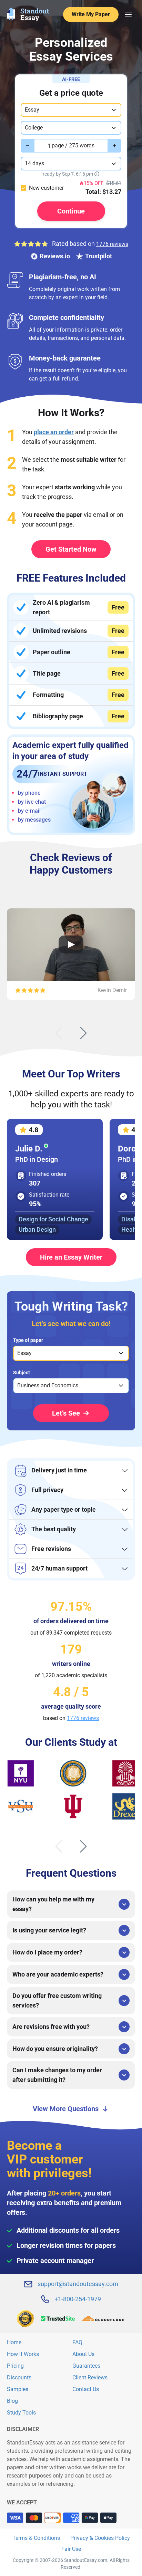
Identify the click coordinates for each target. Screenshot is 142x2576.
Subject (22, 1373)
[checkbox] (23, 188)
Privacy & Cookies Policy (100, 2538)
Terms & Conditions (36, 2538)
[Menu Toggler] (128, 14)
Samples (18, 2389)
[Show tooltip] (97, 174)
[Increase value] (114, 146)
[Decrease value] (28, 146)
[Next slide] (83, 1033)
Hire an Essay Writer (71, 1257)
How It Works (23, 2354)
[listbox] (71, 1353)
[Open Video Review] (71, 944)
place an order (54, 432)
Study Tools (21, 2413)
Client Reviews (90, 2377)
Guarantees (86, 2366)
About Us (83, 2354)
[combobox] (71, 110)
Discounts (19, 2377)
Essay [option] (24, 1353)
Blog (12, 2401)
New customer (46, 188)
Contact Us (86, 2389)
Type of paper (28, 1340)
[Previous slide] (59, 1033)
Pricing (15, 2366)
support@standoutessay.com (78, 2284)
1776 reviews (112, 244)
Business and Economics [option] (48, 1385)
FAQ (77, 2342)
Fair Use (71, 2549)
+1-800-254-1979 (78, 2299)
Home (14, 2342)
